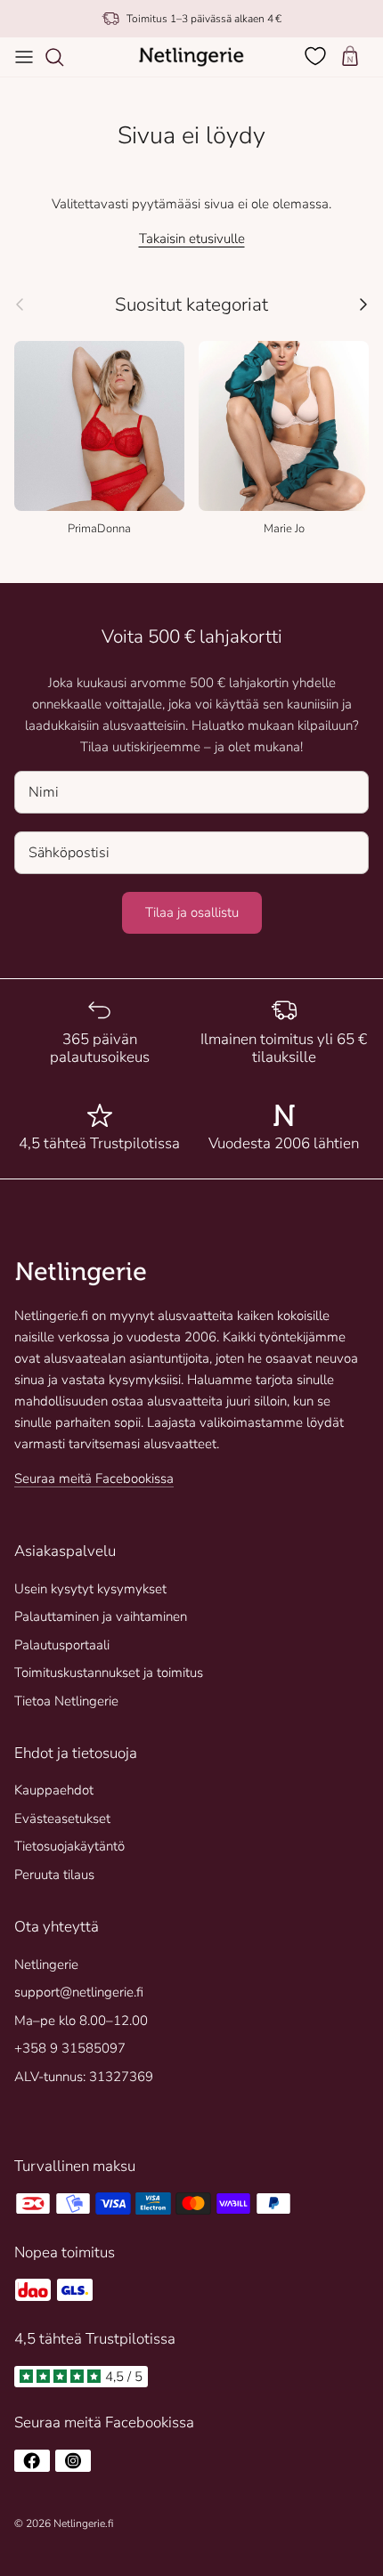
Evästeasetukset (62, 1819)
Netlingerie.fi (83, 2523)
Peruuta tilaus (54, 1875)
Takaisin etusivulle (192, 239)
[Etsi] (63, 57)
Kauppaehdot (54, 1790)
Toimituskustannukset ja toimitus (109, 1673)
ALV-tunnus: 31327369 (84, 2077)
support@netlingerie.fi (79, 1992)
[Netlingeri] (191, 57)
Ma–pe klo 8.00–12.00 (81, 2021)
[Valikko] (24, 57)
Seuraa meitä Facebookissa (94, 1478)
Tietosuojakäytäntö (69, 1846)
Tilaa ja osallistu (192, 912)
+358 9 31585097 (70, 2048)
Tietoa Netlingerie (66, 1701)
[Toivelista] (317, 56)
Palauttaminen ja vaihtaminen (101, 1616)
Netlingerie (46, 1964)
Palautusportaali (62, 1645)
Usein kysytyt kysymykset (90, 1589)
